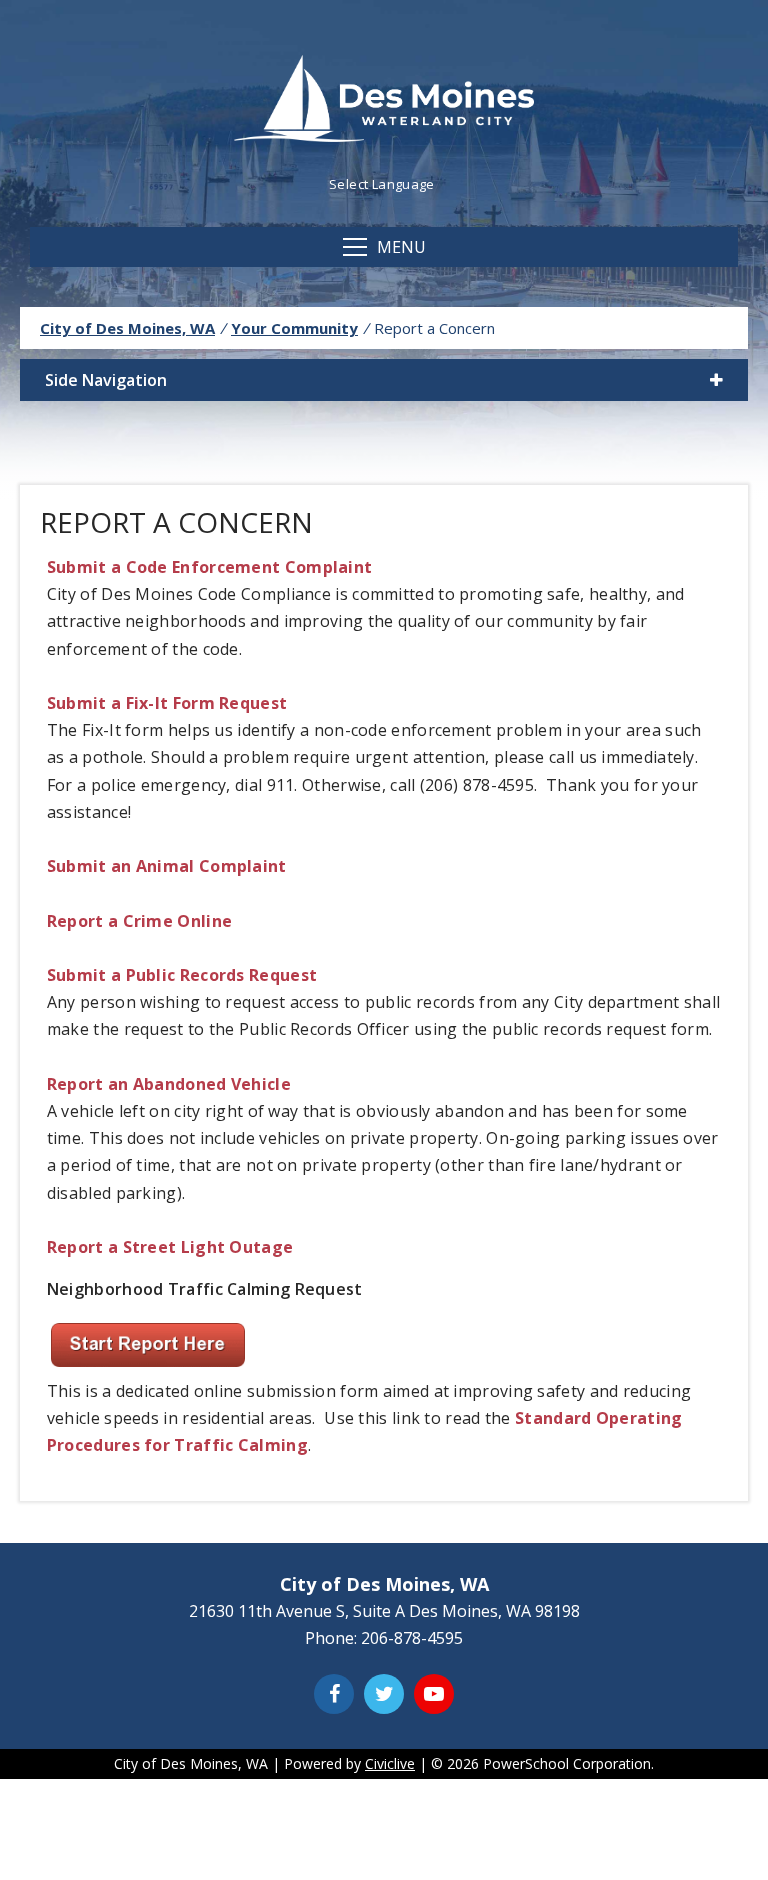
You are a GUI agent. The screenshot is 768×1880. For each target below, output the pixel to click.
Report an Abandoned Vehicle (169, 1084)
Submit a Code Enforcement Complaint (210, 567)
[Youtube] (434, 1694)
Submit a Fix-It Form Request (167, 703)
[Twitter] (384, 1694)
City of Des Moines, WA (127, 328)
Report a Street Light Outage (170, 1247)
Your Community (294, 328)
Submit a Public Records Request (182, 975)
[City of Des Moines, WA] (384, 101)
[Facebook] (334, 1694)
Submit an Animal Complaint (167, 866)
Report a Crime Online (139, 921)
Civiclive (390, 1763)
